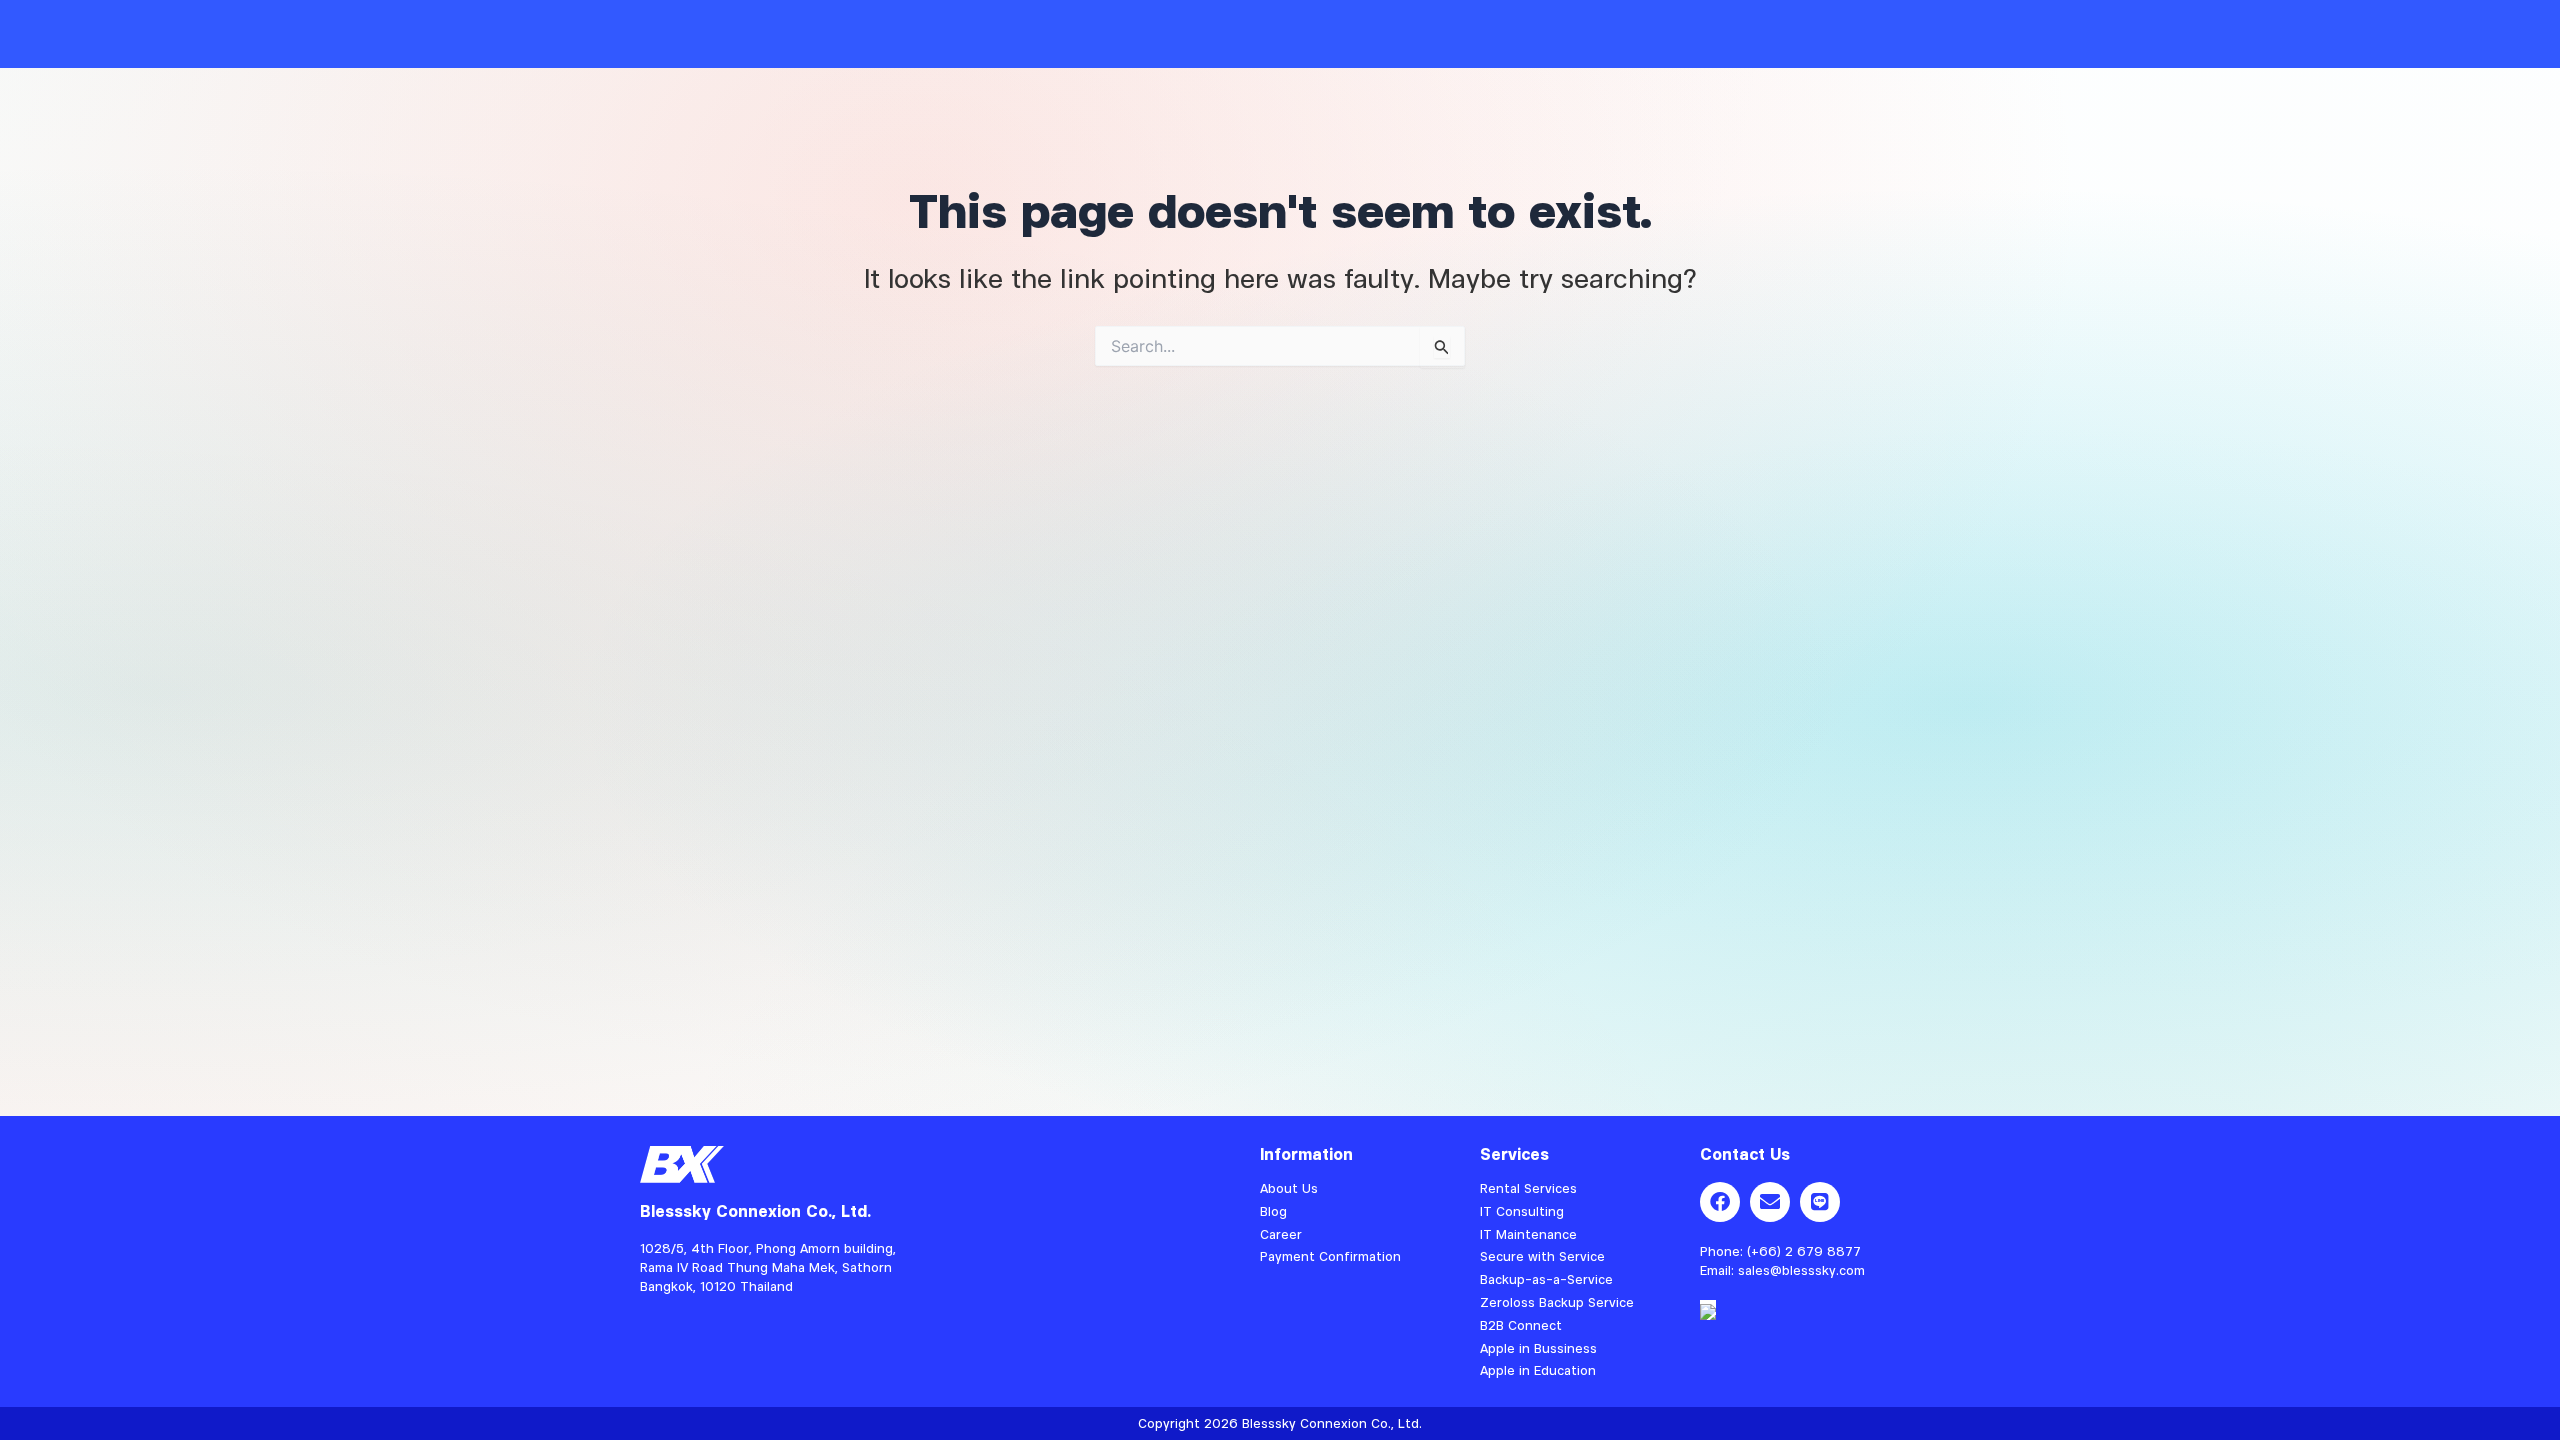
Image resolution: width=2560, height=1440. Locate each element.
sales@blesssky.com (1801, 1270)
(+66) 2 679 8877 (1804, 1251)
